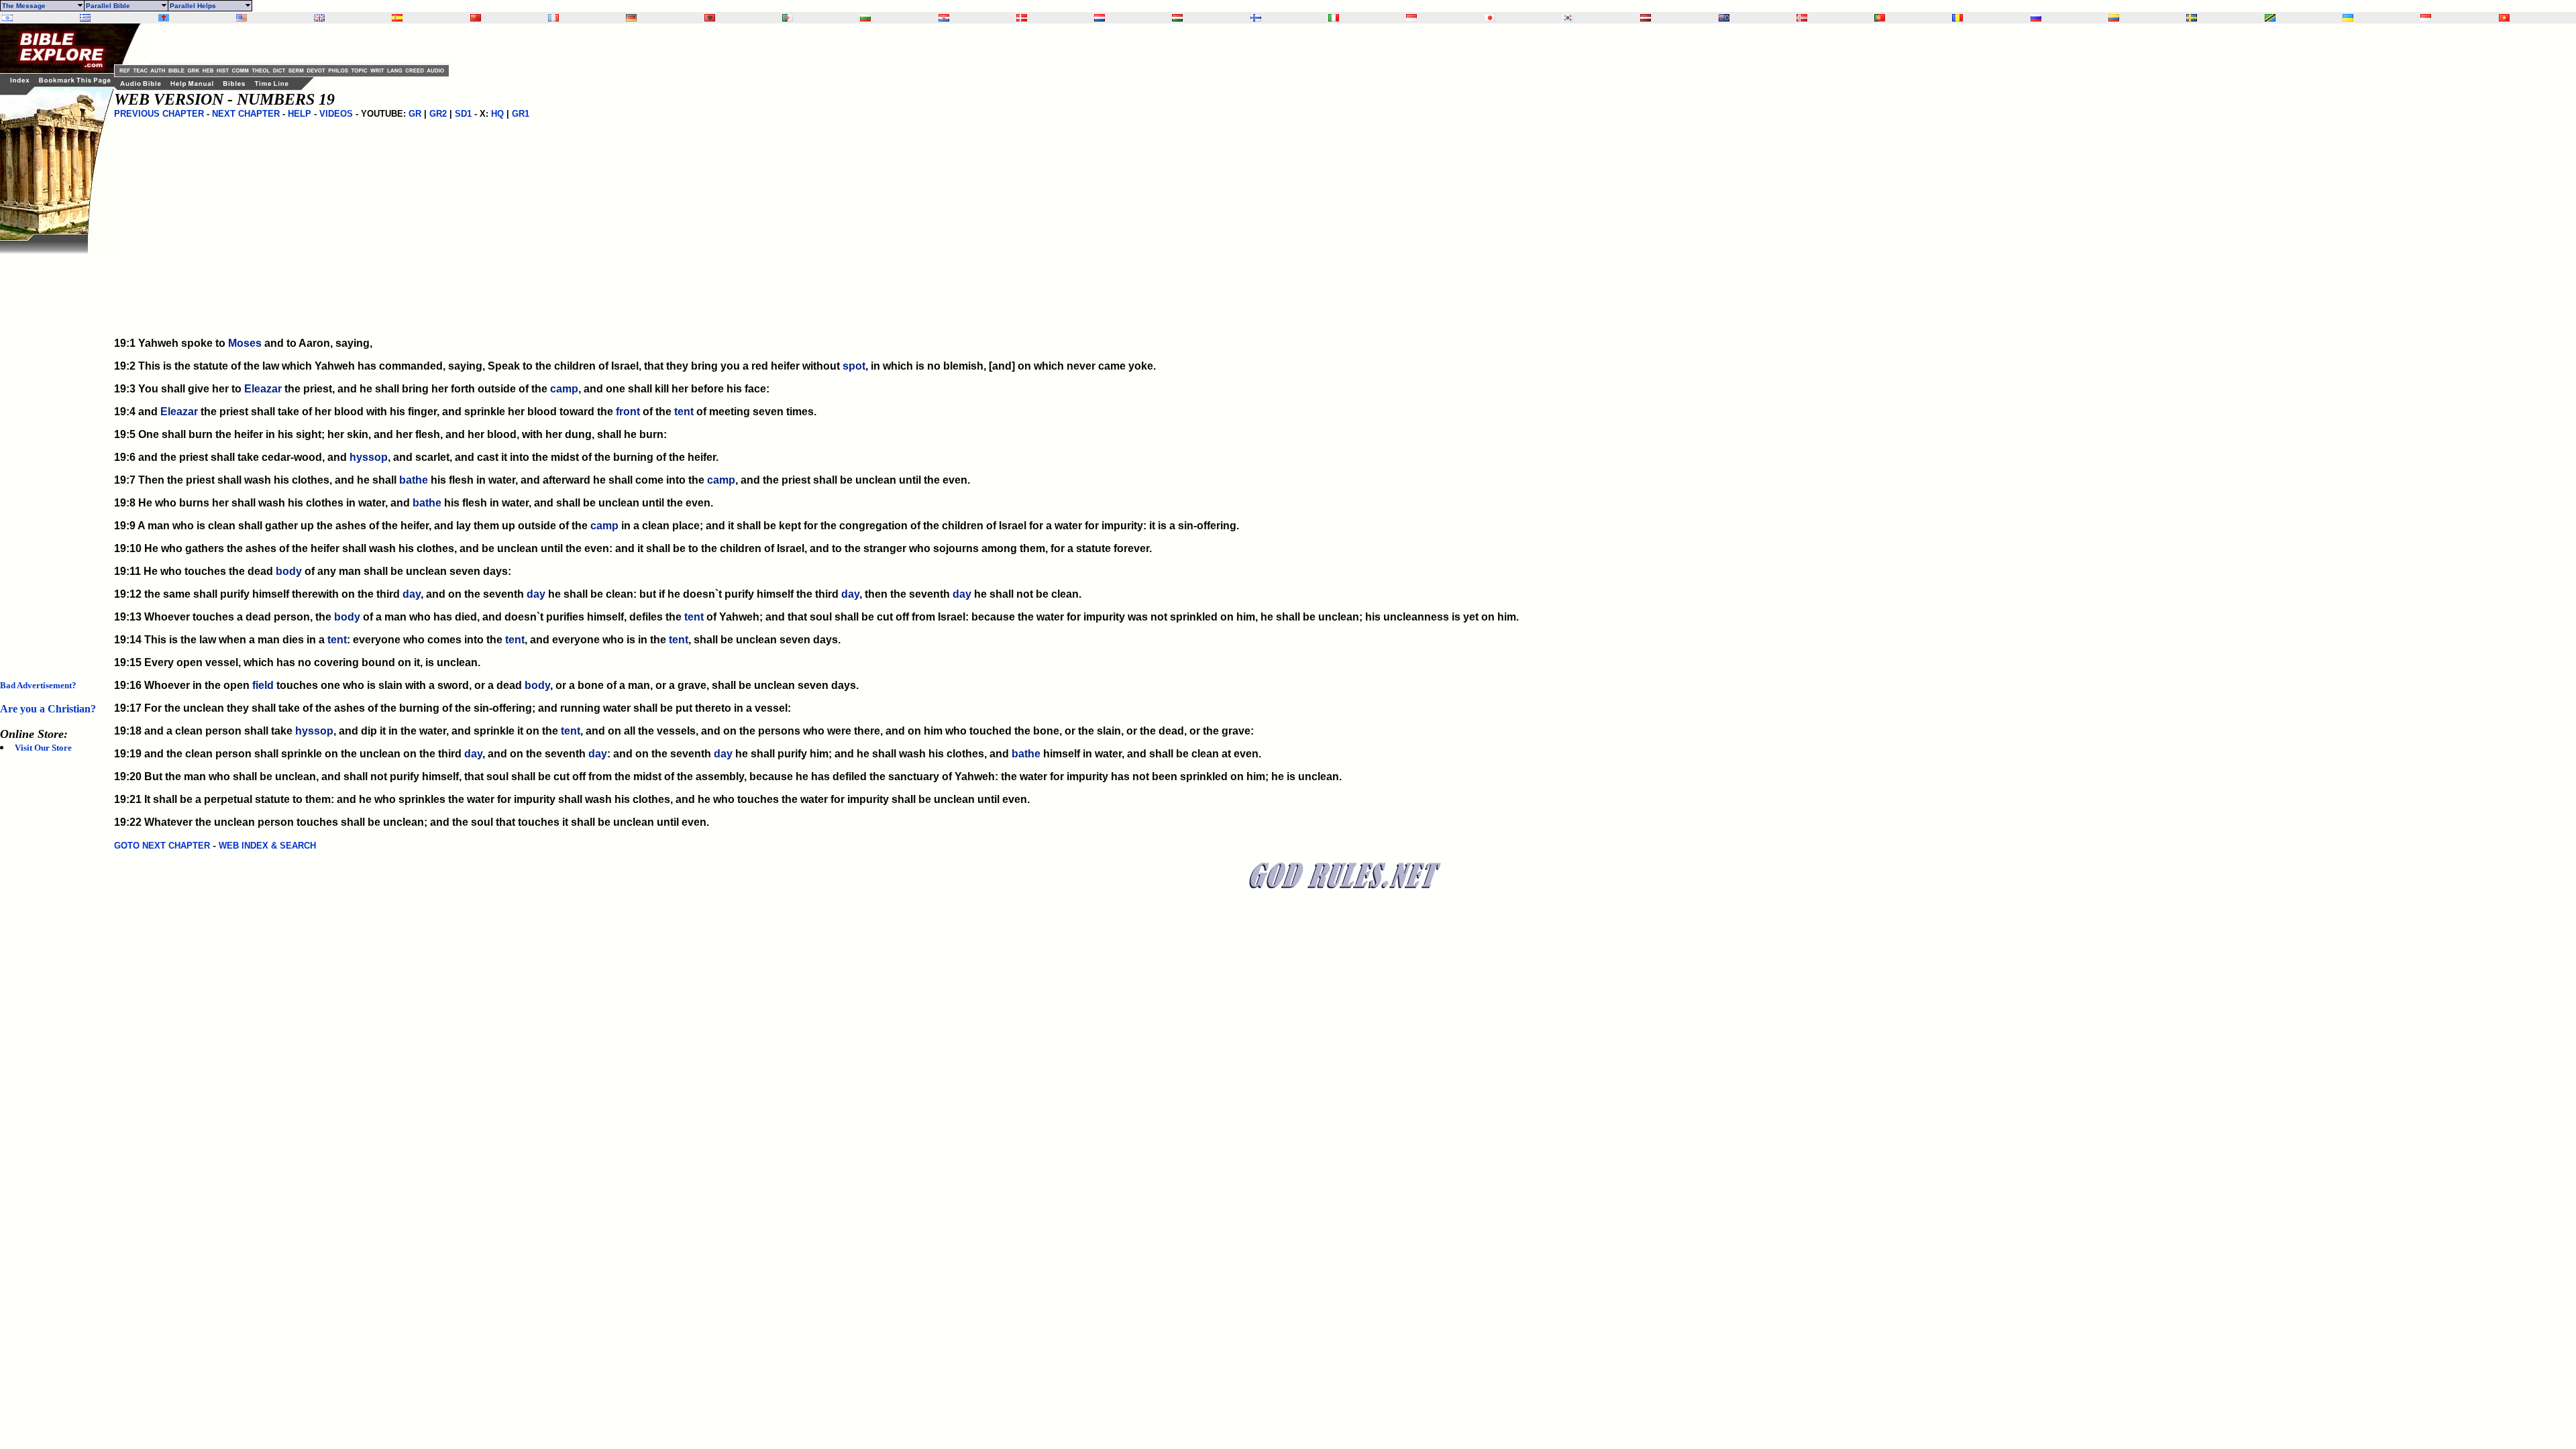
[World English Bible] (241, 18)
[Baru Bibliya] (1411, 18)
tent (684, 412)
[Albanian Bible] (710, 18)
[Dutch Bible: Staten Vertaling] (1099, 18)
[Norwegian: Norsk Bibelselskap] (1802, 18)
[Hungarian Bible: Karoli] (1177, 18)
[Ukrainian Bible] (2348, 18)
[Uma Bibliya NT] (2426, 18)
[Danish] (1022, 18)
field (263, 685)
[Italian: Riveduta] (1334, 18)
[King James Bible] (319, 18)
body (289, 571)
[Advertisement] (54, 455)
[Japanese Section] (1490, 18)
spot (854, 366)
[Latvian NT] (1646, 18)
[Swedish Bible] (2192, 18)
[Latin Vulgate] (164, 18)
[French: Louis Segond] (553, 18)
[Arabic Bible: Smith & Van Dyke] (788, 18)
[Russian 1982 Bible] (2036, 18)
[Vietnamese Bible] (2504, 18)
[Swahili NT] (2270, 18)
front (628, 412)
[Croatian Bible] (944, 18)
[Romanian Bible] (1957, 18)
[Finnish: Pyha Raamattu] (1256, 18)
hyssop (369, 457)
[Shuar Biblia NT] (2114, 18)
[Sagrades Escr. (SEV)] (397, 18)
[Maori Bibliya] (1724, 18)
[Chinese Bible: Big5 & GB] (476, 18)
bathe (414, 480)
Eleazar (263, 389)
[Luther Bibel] (631, 18)
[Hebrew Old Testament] (7, 18)
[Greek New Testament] (85, 18)
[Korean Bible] (1568, 18)
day (412, 594)
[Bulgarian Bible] (865, 18)
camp (564, 389)
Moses (245, 343)
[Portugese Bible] (1880, 18)
